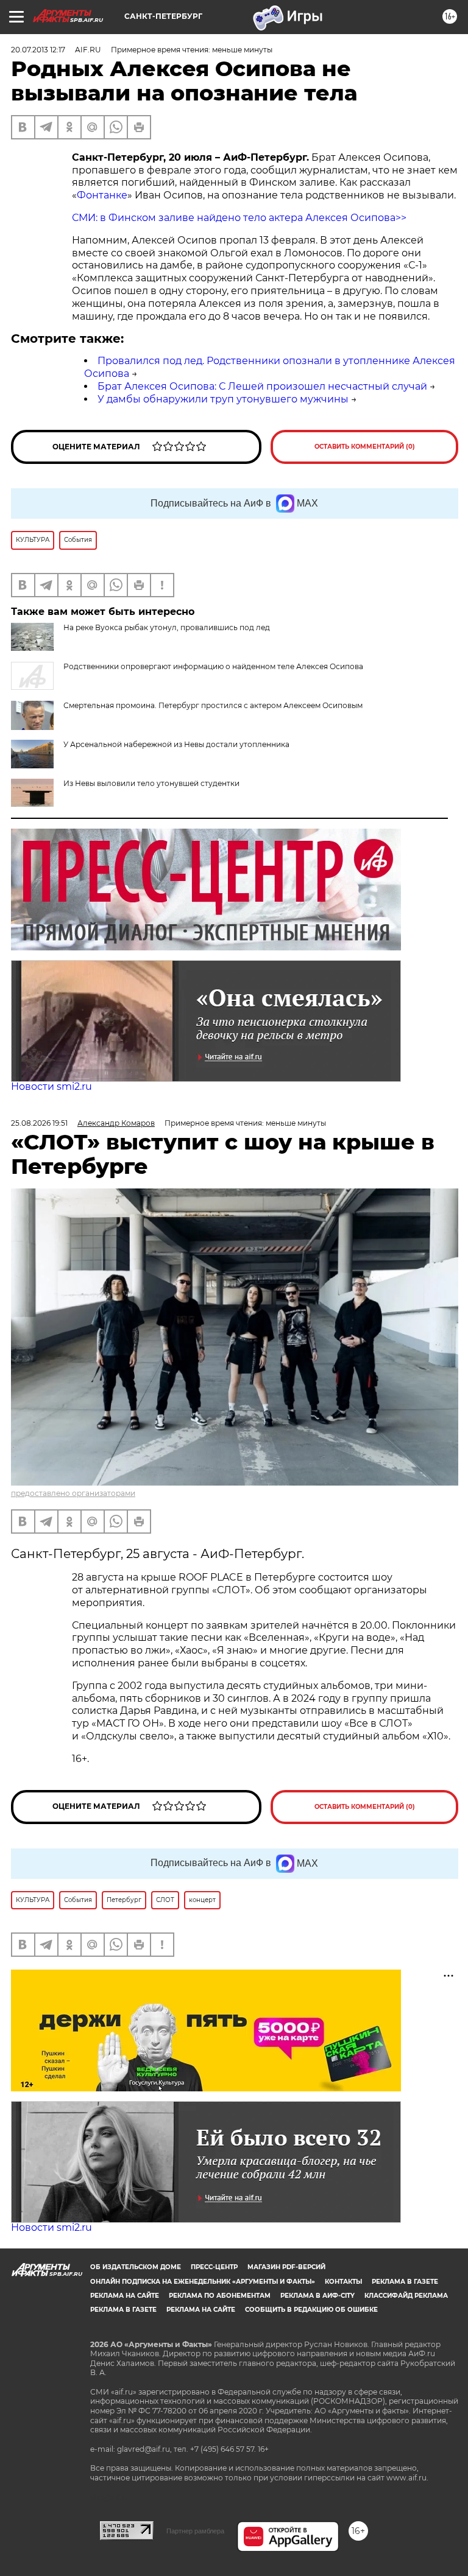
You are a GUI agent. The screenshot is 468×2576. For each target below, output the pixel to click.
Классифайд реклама (406, 2296)
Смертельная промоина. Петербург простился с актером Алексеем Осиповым (213, 705)
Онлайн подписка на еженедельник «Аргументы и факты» (203, 2282)
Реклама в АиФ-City (317, 2296)
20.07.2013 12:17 (38, 50)
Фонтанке (102, 195)
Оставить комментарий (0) (365, 447)
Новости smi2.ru (51, 1086)
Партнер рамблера (195, 2531)
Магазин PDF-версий (286, 2267)
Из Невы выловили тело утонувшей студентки (151, 783)
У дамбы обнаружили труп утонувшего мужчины (223, 399)
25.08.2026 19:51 (39, 1123)
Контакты (343, 2282)
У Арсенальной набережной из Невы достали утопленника (176, 744)
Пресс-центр (214, 2267)
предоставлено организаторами (73, 1493)
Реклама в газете (405, 2282)
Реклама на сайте (125, 2296)
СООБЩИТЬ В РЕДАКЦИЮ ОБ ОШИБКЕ (311, 2310)
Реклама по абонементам (220, 2296)
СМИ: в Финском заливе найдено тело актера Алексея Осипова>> (239, 218)
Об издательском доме (136, 2267)
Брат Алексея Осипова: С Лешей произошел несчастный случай (262, 386)
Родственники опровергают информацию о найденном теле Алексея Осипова (213, 666)
